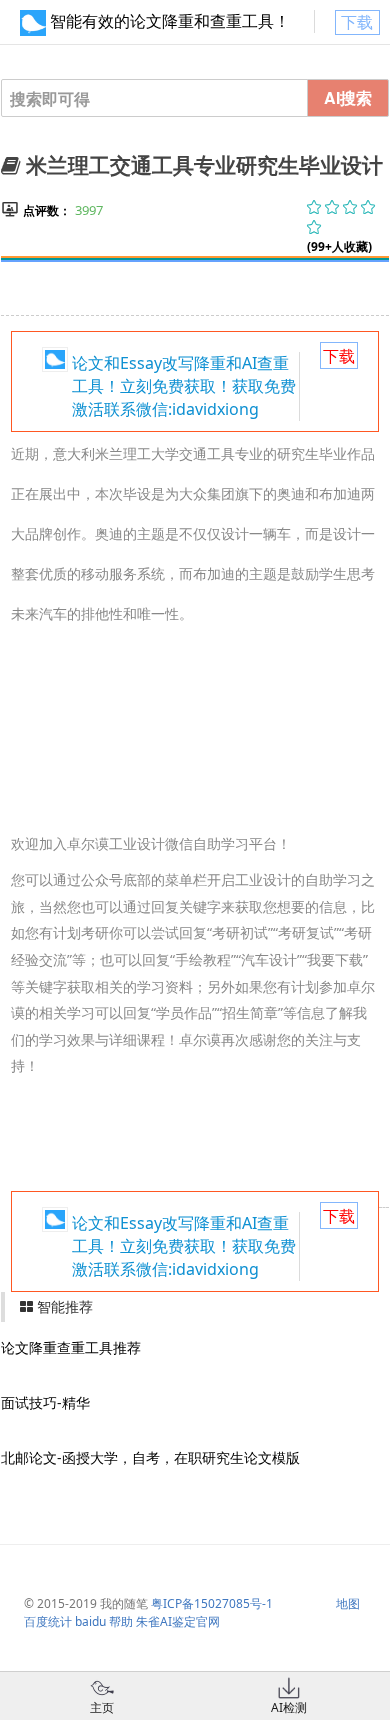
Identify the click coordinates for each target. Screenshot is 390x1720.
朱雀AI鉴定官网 (178, 1621)
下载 (357, 22)
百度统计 (48, 1621)
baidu (90, 1621)
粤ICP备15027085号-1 (212, 1603)
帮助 (121, 1621)
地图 (348, 1603)
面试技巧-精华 (45, 1402)
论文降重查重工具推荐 (71, 1347)
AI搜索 (348, 97)
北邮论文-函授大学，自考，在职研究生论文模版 (150, 1457)
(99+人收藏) (339, 246)
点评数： (47, 210)
